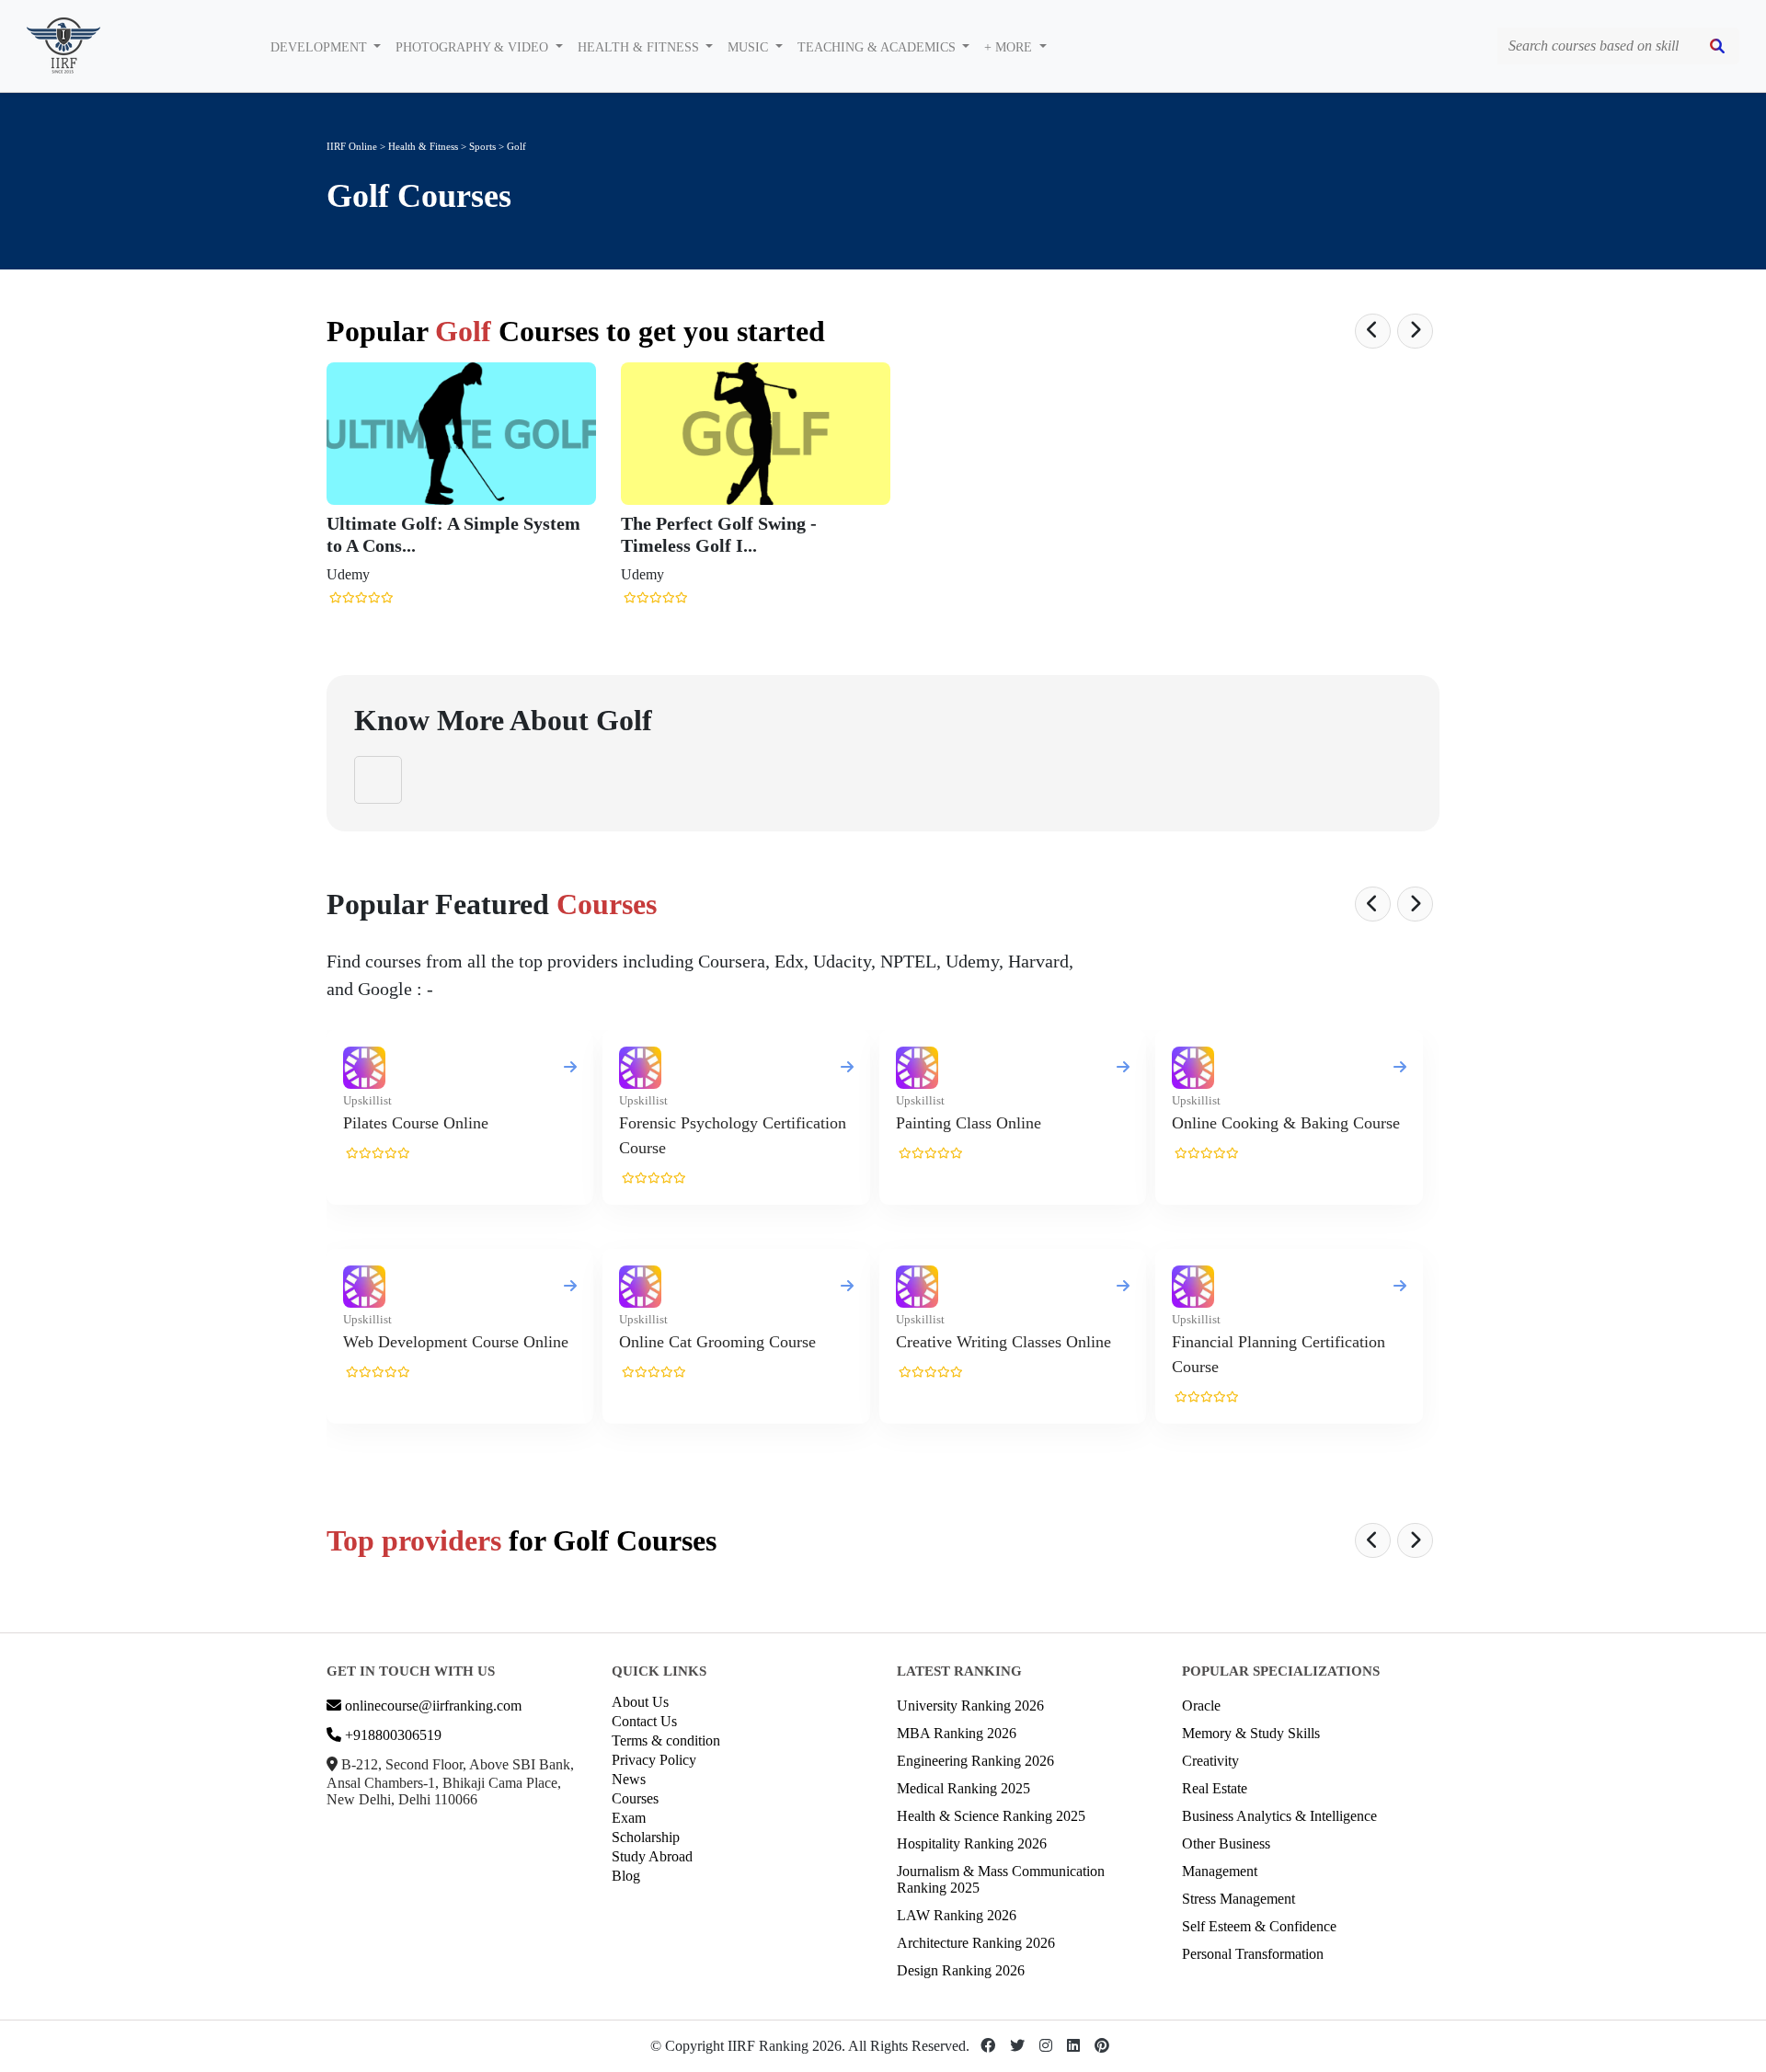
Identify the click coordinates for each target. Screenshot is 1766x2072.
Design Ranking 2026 (961, 1970)
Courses (635, 1798)
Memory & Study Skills (1251, 1733)
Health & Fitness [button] (640, 47)
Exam (629, 1818)
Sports (484, 146)
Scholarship (646, 1837)
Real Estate (1215, 1788)
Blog (626, 1876)
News (629, 1779)
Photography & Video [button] (474, 47)
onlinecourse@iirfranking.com (431, 1706)
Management (1220, 1871)
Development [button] (321, 47)
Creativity (1210, 1761)
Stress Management (1238, 1899)
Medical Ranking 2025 (963, 1788)
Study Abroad (652, 1856)
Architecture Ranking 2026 (976, 1943)
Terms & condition (666, 1740)
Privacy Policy (654, 1760)
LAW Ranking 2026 (957, 1915)
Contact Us (644, 1721)
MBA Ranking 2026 (957, 1733)
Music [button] (750, 47)
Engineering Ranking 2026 (975, 1761)
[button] (1373, 331)
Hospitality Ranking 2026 (972, 1843)
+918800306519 (391, 1735)
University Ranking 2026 (970, 1706)
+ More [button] (1010, 47)
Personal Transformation (1253, 1954)
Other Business (1226, 1843)
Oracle (1201, 1706)
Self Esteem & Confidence (1259, 1926)
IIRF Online (352, 146)
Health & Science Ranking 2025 (991, 1816)
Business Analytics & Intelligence (1279, 1816)
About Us (640, 1702)
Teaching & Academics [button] (878, 47)
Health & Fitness (423, 146)
